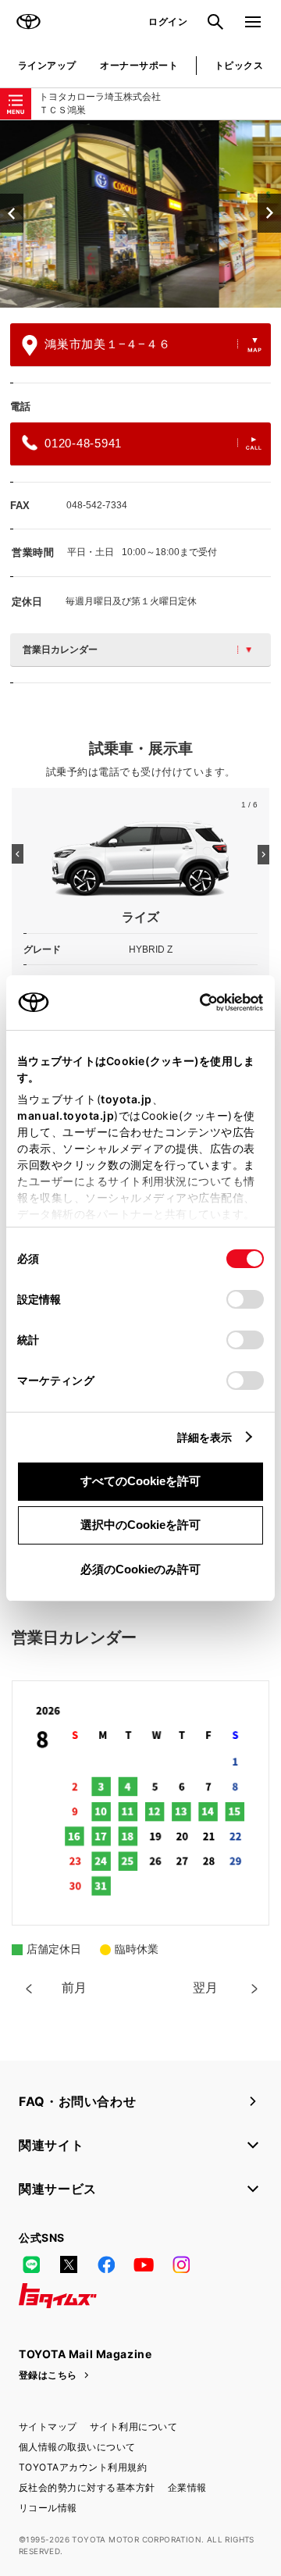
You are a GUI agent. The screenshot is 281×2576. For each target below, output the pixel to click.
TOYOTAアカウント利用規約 (83, 2467)
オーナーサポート (139, 65)
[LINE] (31, 2264)
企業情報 (187, 2487)
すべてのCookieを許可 (140, 1481)
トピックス (239, 65)
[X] (69, 2264)
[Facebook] (106, 2264)
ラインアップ (47, 65)
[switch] (245, 1299)
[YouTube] (144, 2264)
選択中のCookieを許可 (140, 1525)
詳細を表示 (205, 1437)
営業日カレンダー (60, 650)
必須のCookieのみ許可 (140, 1569)
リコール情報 (48, 2508)
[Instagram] (181, 2264)
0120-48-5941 (83, 443)
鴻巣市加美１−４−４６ (107, 344)
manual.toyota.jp (66, 1115)
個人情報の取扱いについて (77, 2447)
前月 (74, 1988)
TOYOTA (28, 22)
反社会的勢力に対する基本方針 (87, 2487)
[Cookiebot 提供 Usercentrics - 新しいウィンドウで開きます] (195, 1003)
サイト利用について (133, 2426)
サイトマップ (48, 2426)
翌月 (205, 1988)
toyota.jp (126, 1099)
